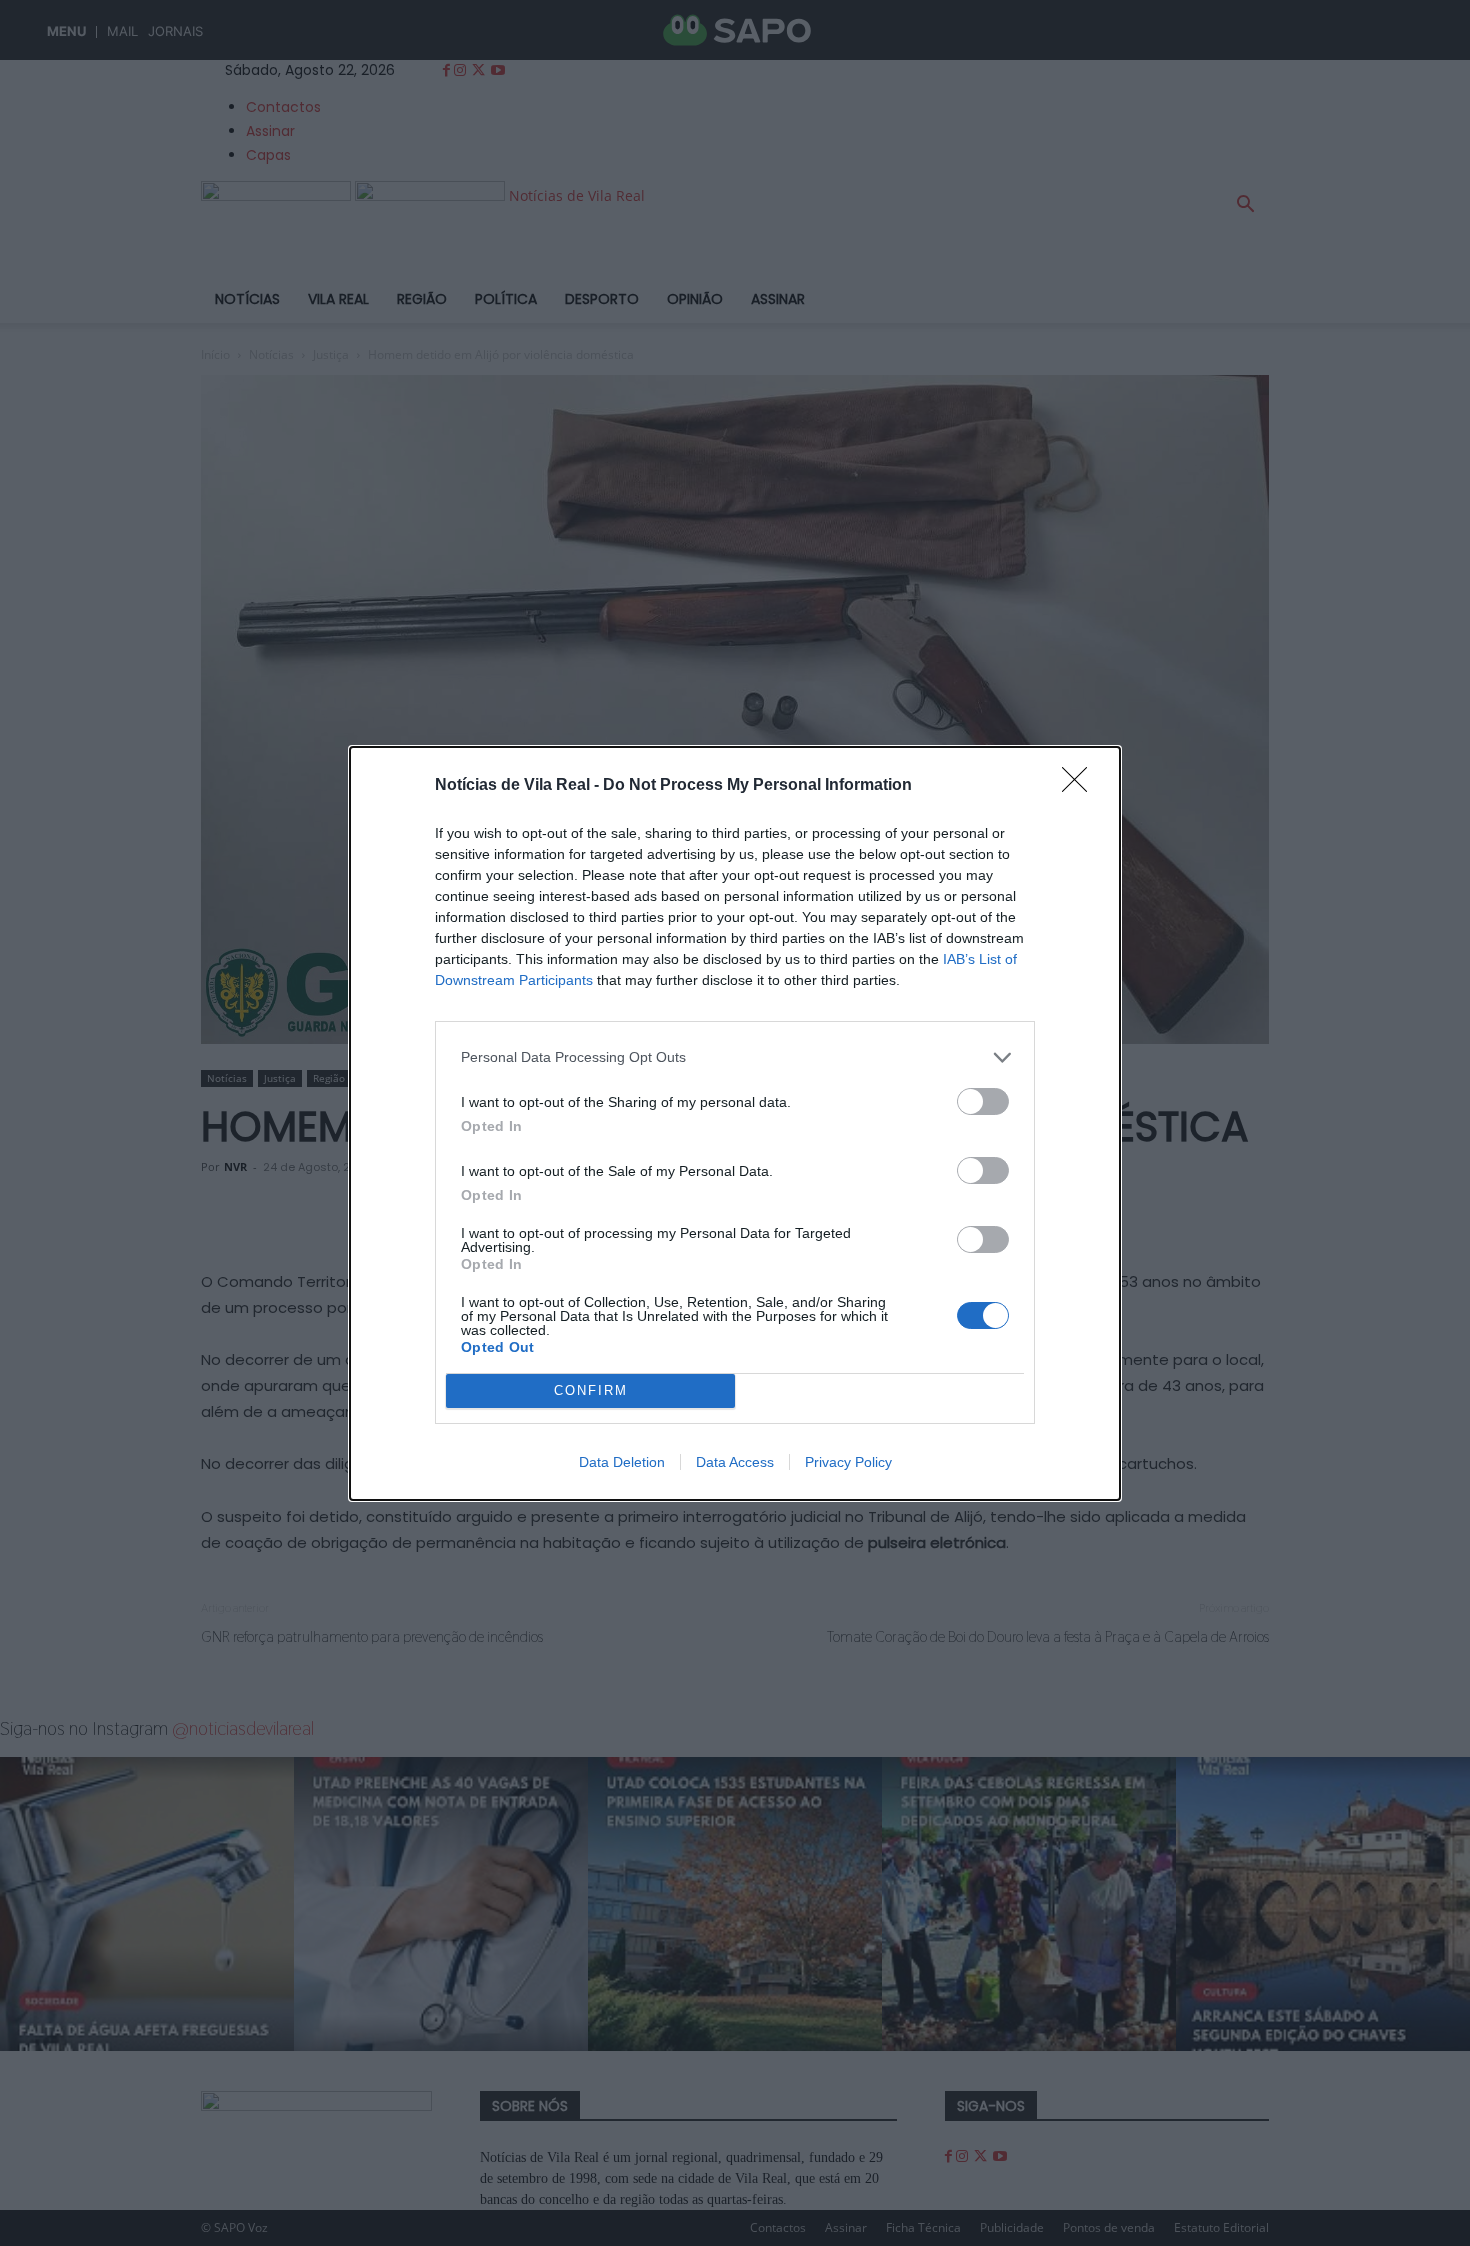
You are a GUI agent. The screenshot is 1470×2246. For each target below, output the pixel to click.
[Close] (1081, 786)
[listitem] (735, 1057)
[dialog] (735, 1123)
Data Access (735, 1462)
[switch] (983, 1101)
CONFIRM (591, 1390)
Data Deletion (622, 1462)
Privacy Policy (848, 1462)
